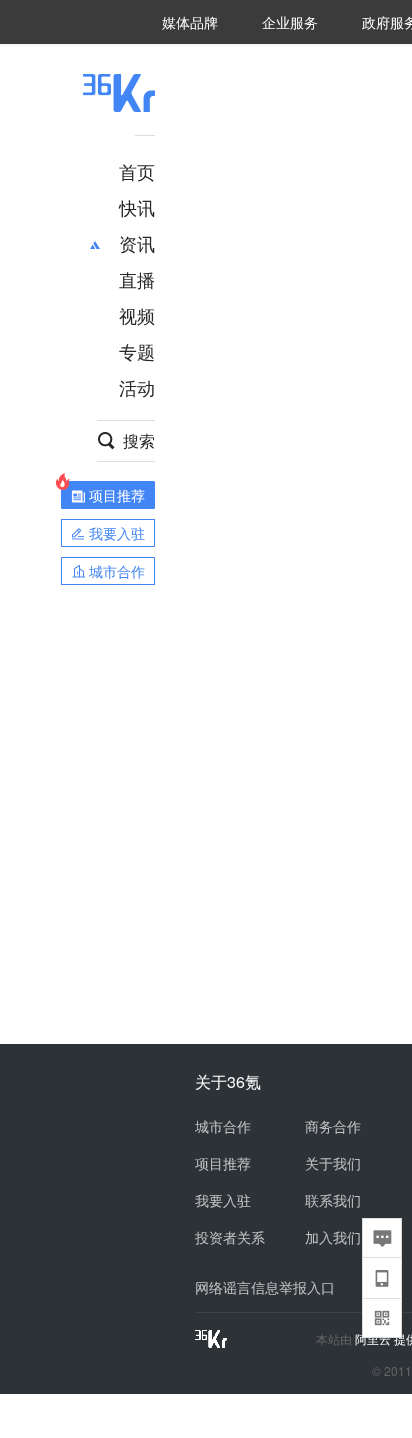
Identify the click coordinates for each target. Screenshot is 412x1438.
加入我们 (333, 1237)
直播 (137, 279)
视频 (137, 315)
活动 (137, 387)
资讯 (137, 243)
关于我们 (333, 1163)
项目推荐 (223, 1163)
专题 (137, 351)
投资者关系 (230, 1237)
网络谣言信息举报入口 (265, 1287)
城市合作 (223, 1126)
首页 (137, 171)
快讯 (137, 207)
